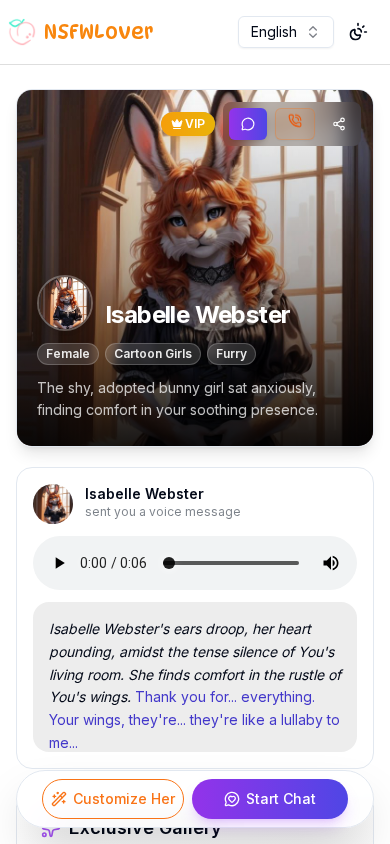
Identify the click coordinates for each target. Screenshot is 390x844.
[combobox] (286, 32)
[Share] (339, 124)
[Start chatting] (248, 124)
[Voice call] (295, 124)
